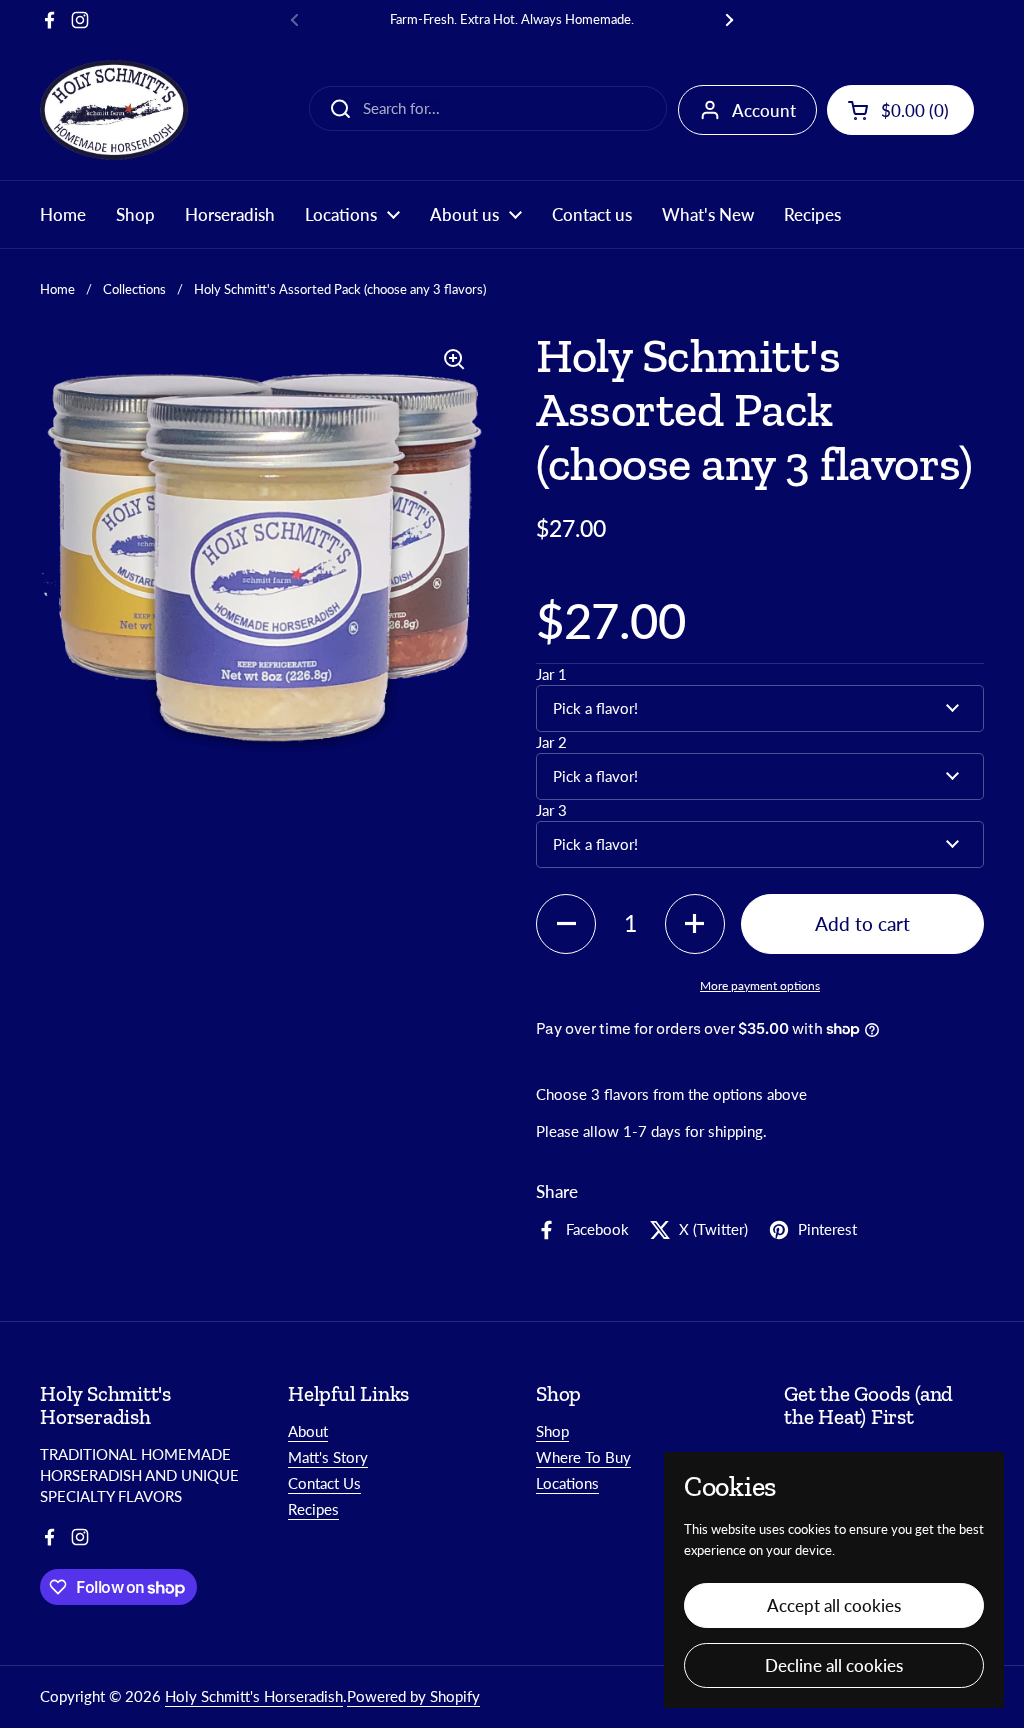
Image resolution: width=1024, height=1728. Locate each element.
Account (764, 110)
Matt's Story (328, 1457)
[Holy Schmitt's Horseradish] (114, 110)
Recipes (313, 1509)
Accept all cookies (834, 1605)
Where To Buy (583, 1457)
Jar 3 (551, 810)
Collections (134, 289)
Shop (552, 1431)
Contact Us (324, 1483)
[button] (900, 110)
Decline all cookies (834, 1665)
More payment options (760, 985)
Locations (567, 1483)
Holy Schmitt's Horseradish (254, 1696)
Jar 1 (551, 674)
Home (57, 289)
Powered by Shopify (413, 1696)
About (308, 1431)
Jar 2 (551, 742)
